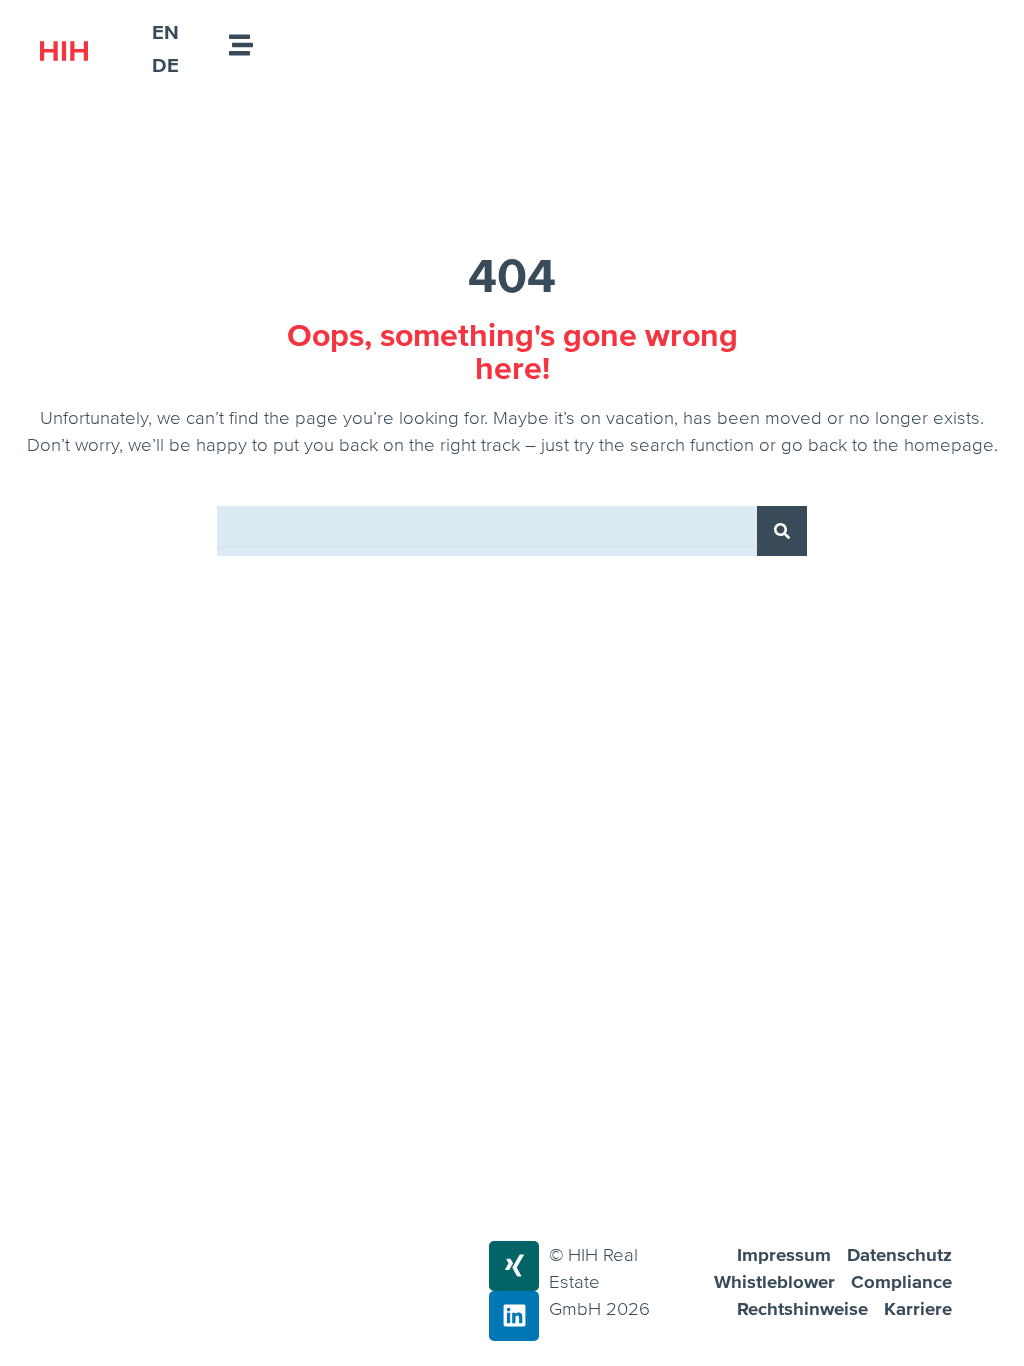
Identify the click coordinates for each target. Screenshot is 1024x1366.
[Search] (782, 531)
